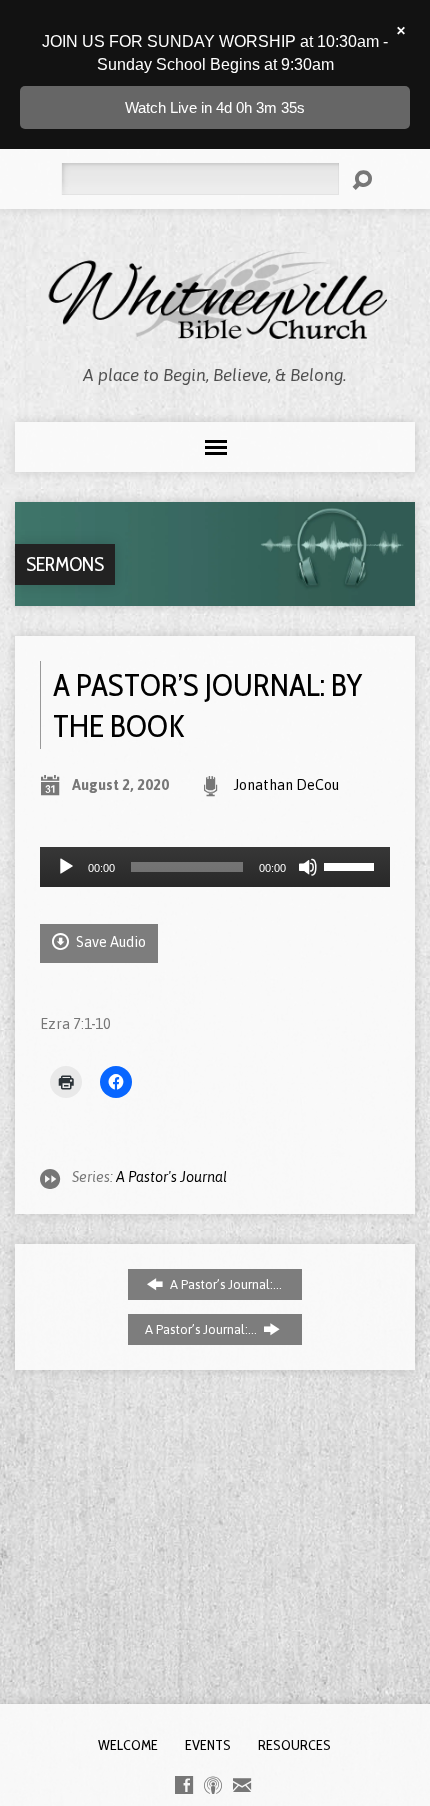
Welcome (128, 1745)
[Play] (66, 867)
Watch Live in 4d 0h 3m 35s (215, 107)
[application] (215, 867)
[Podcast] (213, 1785)
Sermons (65, 564)
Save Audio (109, 942)
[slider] (352, 865)
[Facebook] (184, 1785)
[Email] (242, 1785)
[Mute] (308, 867)
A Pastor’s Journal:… (224, 1284)
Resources (294, 1745)
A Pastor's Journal (171, 1177)
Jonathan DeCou (286, 785)
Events (208, 1745)
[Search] (362, 180)
